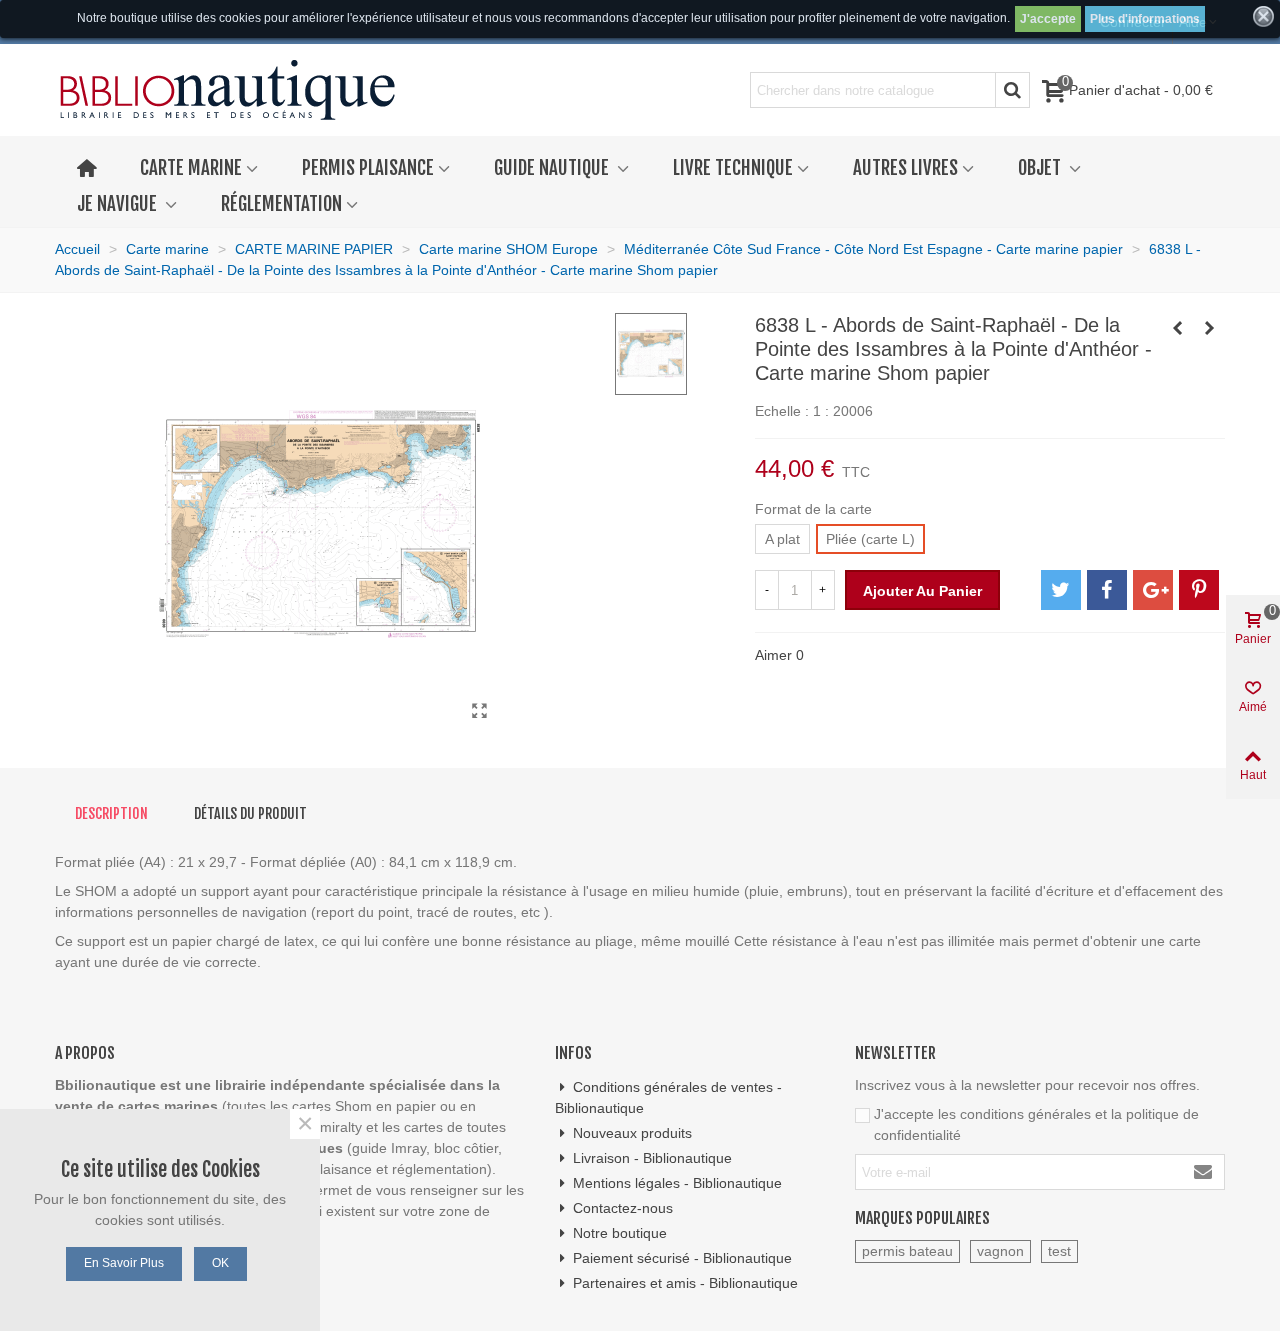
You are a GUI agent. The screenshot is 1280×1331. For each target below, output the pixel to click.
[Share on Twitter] (1061, 590)
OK (220, 1263)
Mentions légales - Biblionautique (677, 1183)
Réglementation (281, 204)
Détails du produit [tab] (250, 813)
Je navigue (119, 204)
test (1059, 1251)
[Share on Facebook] (1107, 590)
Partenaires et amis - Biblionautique (685, 1283)
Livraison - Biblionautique (652, 1158)
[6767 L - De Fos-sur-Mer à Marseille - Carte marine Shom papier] (1178, 328)
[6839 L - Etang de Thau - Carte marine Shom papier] (1210, 328)
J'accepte (1048, 19)
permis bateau (907, 1251)
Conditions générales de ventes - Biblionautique (668, 1097)
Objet (1041, 168)
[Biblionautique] (227, 90)
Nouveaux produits (632, 1133)
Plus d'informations (1145, 19)
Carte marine (191, 168)
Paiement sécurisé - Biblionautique (682, 1258)
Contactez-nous (623, 1208)
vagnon (1000, 1251)
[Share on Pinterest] (1199, 590)
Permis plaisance (368, 168)
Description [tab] (111, 813)
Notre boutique (620, 1233)
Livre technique (733, 168)
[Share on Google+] (1153, 590)
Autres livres (905, 168)
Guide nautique (553, 168)
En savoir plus (124, 1263)
